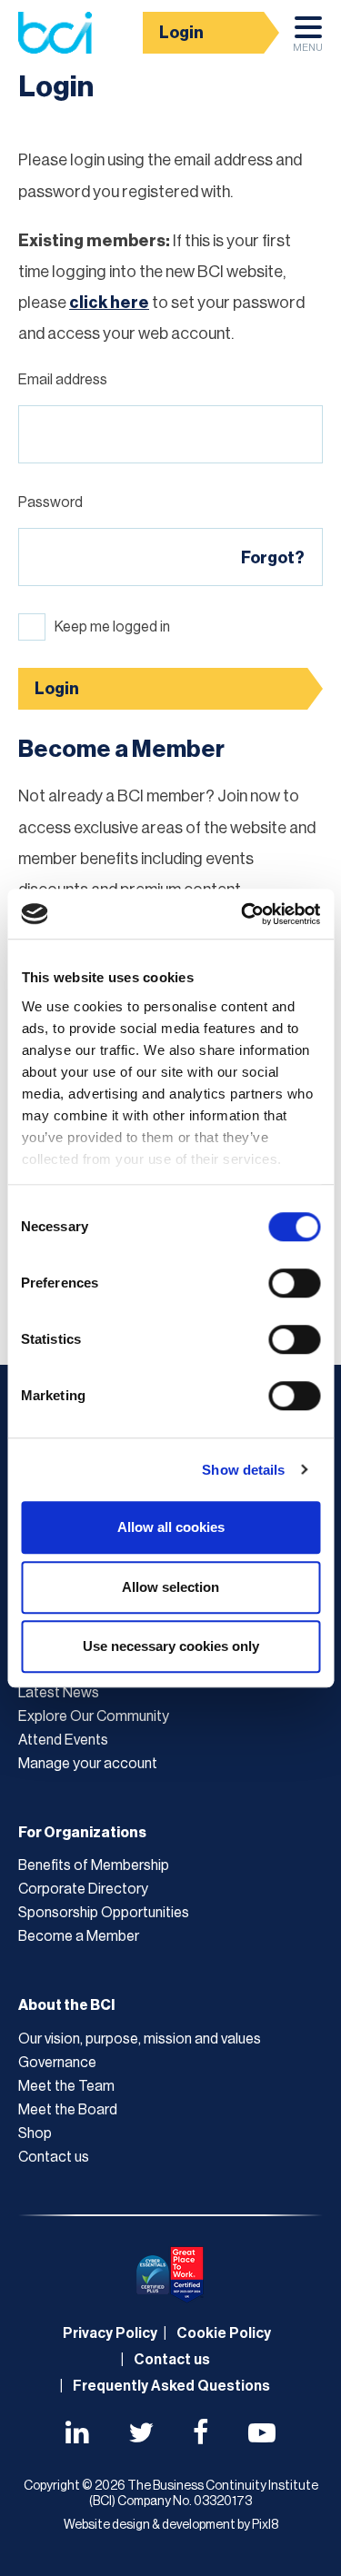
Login (181, 33)
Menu (308, 48)
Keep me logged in (112, 627)
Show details (243, 1470)
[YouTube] (262, 2435)
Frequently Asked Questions (171, 2386)
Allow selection (170, 1587)
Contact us (54, 2157)
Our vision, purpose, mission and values (140, 2039)
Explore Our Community (94, 1716)
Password (50, 502)
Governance (57, 2063)
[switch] (294, 1283)
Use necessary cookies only (171, 1646)
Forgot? (273, 558)
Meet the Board (68, 2110)
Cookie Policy (224, 2333)
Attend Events (63, 1740)
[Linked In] (77, 2435)
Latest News (59, 1693)
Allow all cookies (171, 1527)
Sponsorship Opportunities (104, 1913)
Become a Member (79, 1936)
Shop (35, 2133)
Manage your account (88, 1764)
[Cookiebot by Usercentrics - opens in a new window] (243, 914)
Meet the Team (66, 2086)
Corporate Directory (83, 1889)
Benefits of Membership (94, 1865)
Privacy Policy (110, 2333)
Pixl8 (265, 2525)
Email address (63, 380)
